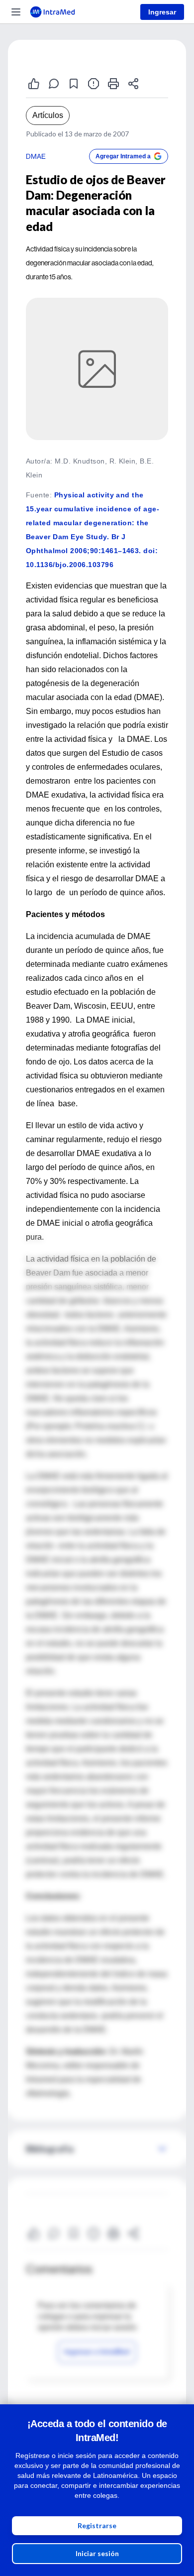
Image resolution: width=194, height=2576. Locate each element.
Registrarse (97, 2525)
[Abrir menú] (16, 12)
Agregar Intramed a (123, 156)
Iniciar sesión (97, 2553)
